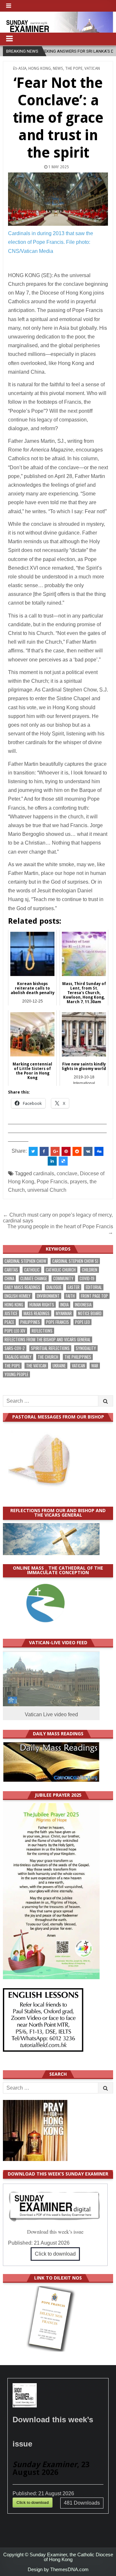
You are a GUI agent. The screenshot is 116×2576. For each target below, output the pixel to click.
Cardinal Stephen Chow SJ (75, 1261)
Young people (16, 1374)
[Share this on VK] (88, 1151)
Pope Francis (52, 1182)
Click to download (55, 2254)
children (90, 1270)
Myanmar (64, 1313)
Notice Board (90, 1313)
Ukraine (59, 1366)
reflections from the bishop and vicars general (48, 1340)
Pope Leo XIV (15, 1331)
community (63, 1278)
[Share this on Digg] (99, 1151)
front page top (94, 1296)
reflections (42, 1331)
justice (11, 1313)
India (64, 1305)
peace (9, 1322)
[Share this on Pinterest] (66, 1151)
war (95, 1366)
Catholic (32, 1270)
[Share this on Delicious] (63, 1161)
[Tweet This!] (33, 1151)
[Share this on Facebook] (44, 1151)
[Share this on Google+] (55, 1151)
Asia (22, 68)
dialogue (54, 1287)
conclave (67, 1174)
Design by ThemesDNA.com (58, 2569)
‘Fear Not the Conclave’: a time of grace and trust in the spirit (58, 118)
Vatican (92, 68)
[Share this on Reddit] (77, 1151)
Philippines (30, 1322)
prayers (78, 1182)
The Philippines (78, 1357)
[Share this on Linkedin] (52, 1161)
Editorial (94, 1287)
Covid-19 (87, 1278)
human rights (42, 1305)
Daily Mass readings (22, 1287)
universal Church (47, 1190)
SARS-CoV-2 (15, 1348)
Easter (74, 1287)
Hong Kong (40, 68)
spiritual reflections (50, 1348)
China (9, 1278)
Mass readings (37, 1313)
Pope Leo (82, 1322)
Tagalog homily (18, 1357)
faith (70, 1296)
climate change (34, 1278)
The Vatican (36, 1366)
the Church (48, 1357)
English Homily (18, 1296)
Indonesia (83, 1305)
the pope (12, 1366)
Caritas (11, 1270)
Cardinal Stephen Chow (25, 1261)
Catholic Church (61, 1270)
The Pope (74, 68)
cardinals (44, 1174)
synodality (86, 1348)
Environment (48, 1296)
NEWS (58, 68)
